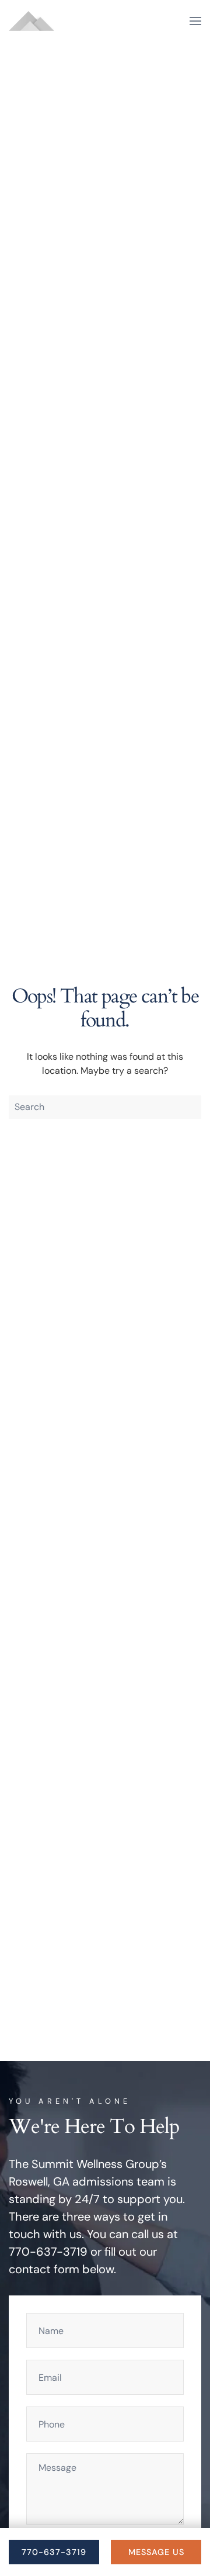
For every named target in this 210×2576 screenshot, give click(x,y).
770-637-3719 (54, 2552)
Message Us (156, 2552)
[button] (195, 21)
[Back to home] (32, 21)
